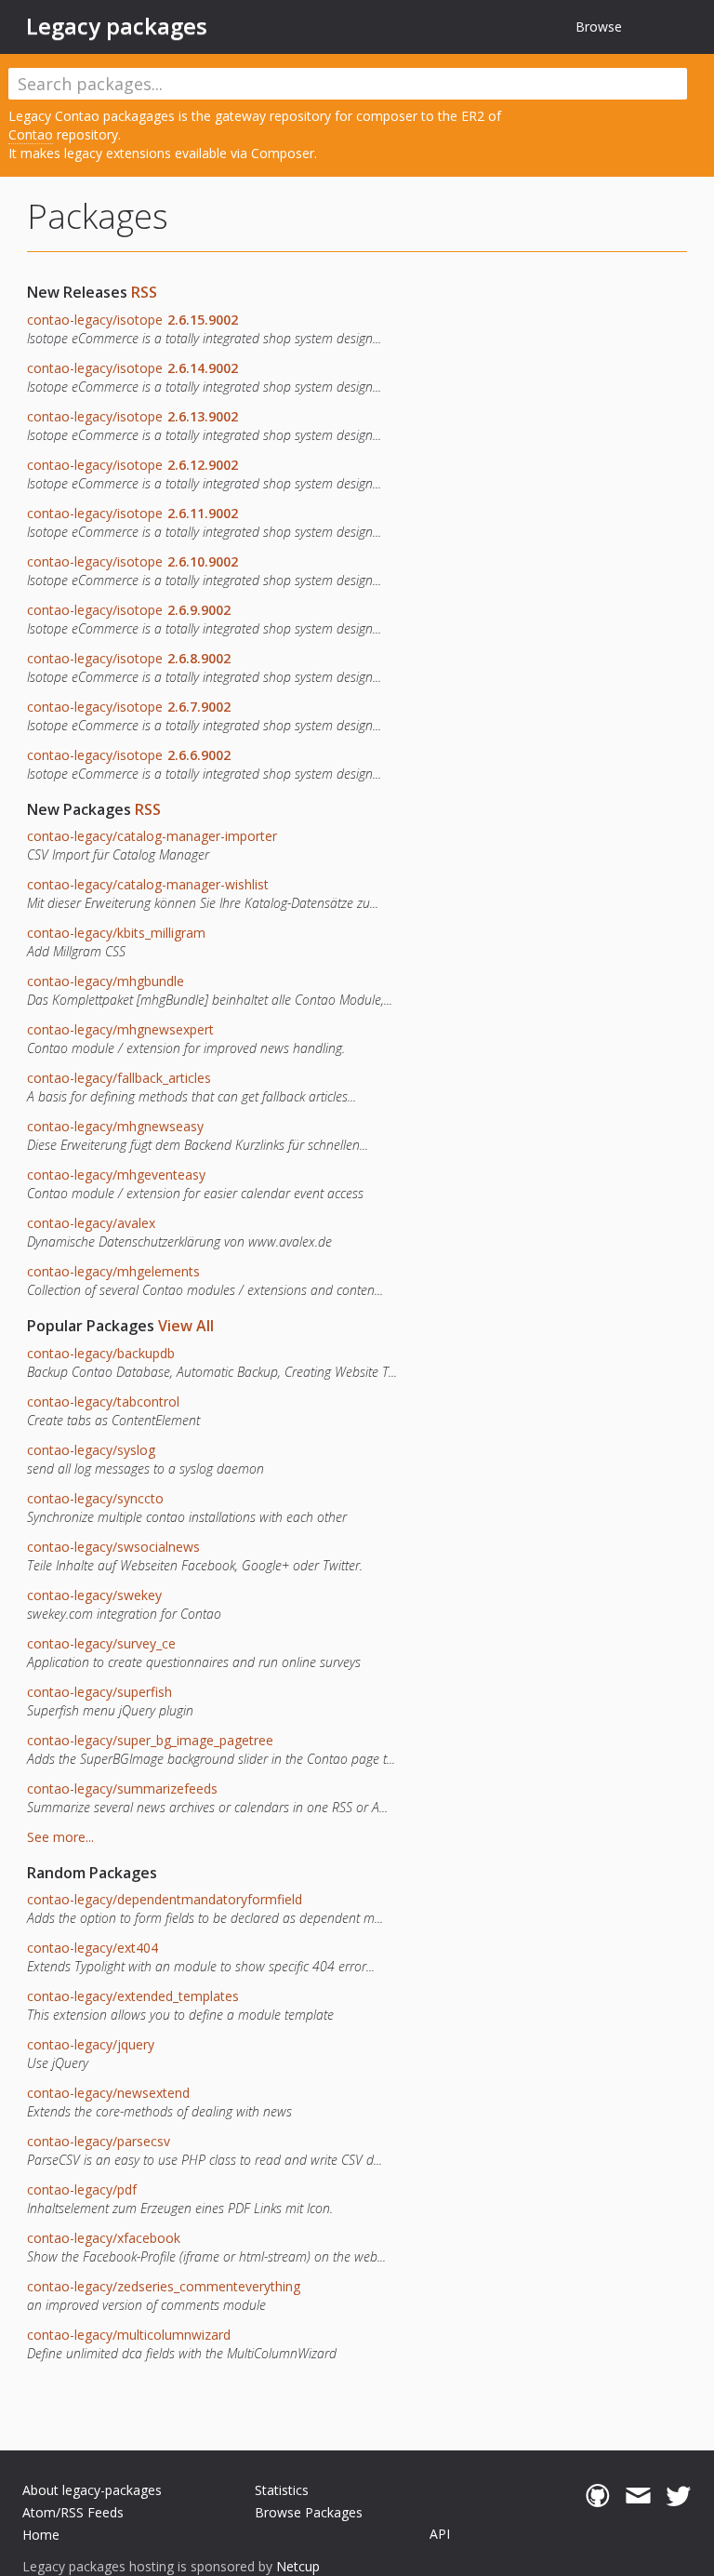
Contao (31, 134)
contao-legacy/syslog (91, 1450)
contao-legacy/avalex (91, 1223)
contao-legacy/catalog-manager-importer (152, 836)
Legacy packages (117, 26)
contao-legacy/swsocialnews (113, 1547)
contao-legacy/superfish (99, 1692)
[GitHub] (597, 2496)
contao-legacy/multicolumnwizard (129, 2335)
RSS (144, 292)
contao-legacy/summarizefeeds (122, 1789)
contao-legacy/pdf (82, 2189)
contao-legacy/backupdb (101, 1353)
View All (186, 1326)
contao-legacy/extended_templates (133, 1996)
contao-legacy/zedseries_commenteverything (164, 2286)
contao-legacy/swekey (94, 1595)
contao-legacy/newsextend (108, 2093)
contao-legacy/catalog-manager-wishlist (148, 884)
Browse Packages (309, 2512)
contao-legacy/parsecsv (99, 2141)
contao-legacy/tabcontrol (103, 1401)
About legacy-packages (92, 2490)
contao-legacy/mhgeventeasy (116, 1175)
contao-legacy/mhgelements (113, 1271)
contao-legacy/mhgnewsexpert (120, 1029)
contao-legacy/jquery (91, 2044)
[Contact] (638, 2496)
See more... (60, 1837)
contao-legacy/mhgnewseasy (115, 1126)
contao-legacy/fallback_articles (119, 1078)
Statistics (282, 2490)
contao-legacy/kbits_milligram (116, 933)
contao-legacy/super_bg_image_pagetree (150, 1740)
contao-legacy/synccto (95, 1498)
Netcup (298, 2566)
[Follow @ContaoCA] (678, 2496)
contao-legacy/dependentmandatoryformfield (165, 1899)
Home (41, 2535)
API (440, 2534)
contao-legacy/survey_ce (101, 1643)
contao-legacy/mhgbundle (106, 981)
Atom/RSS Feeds (73, 2512)
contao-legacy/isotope (132, 320)
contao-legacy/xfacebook (104, 2238)
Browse (599, 27)
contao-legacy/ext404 (93, 1948)
